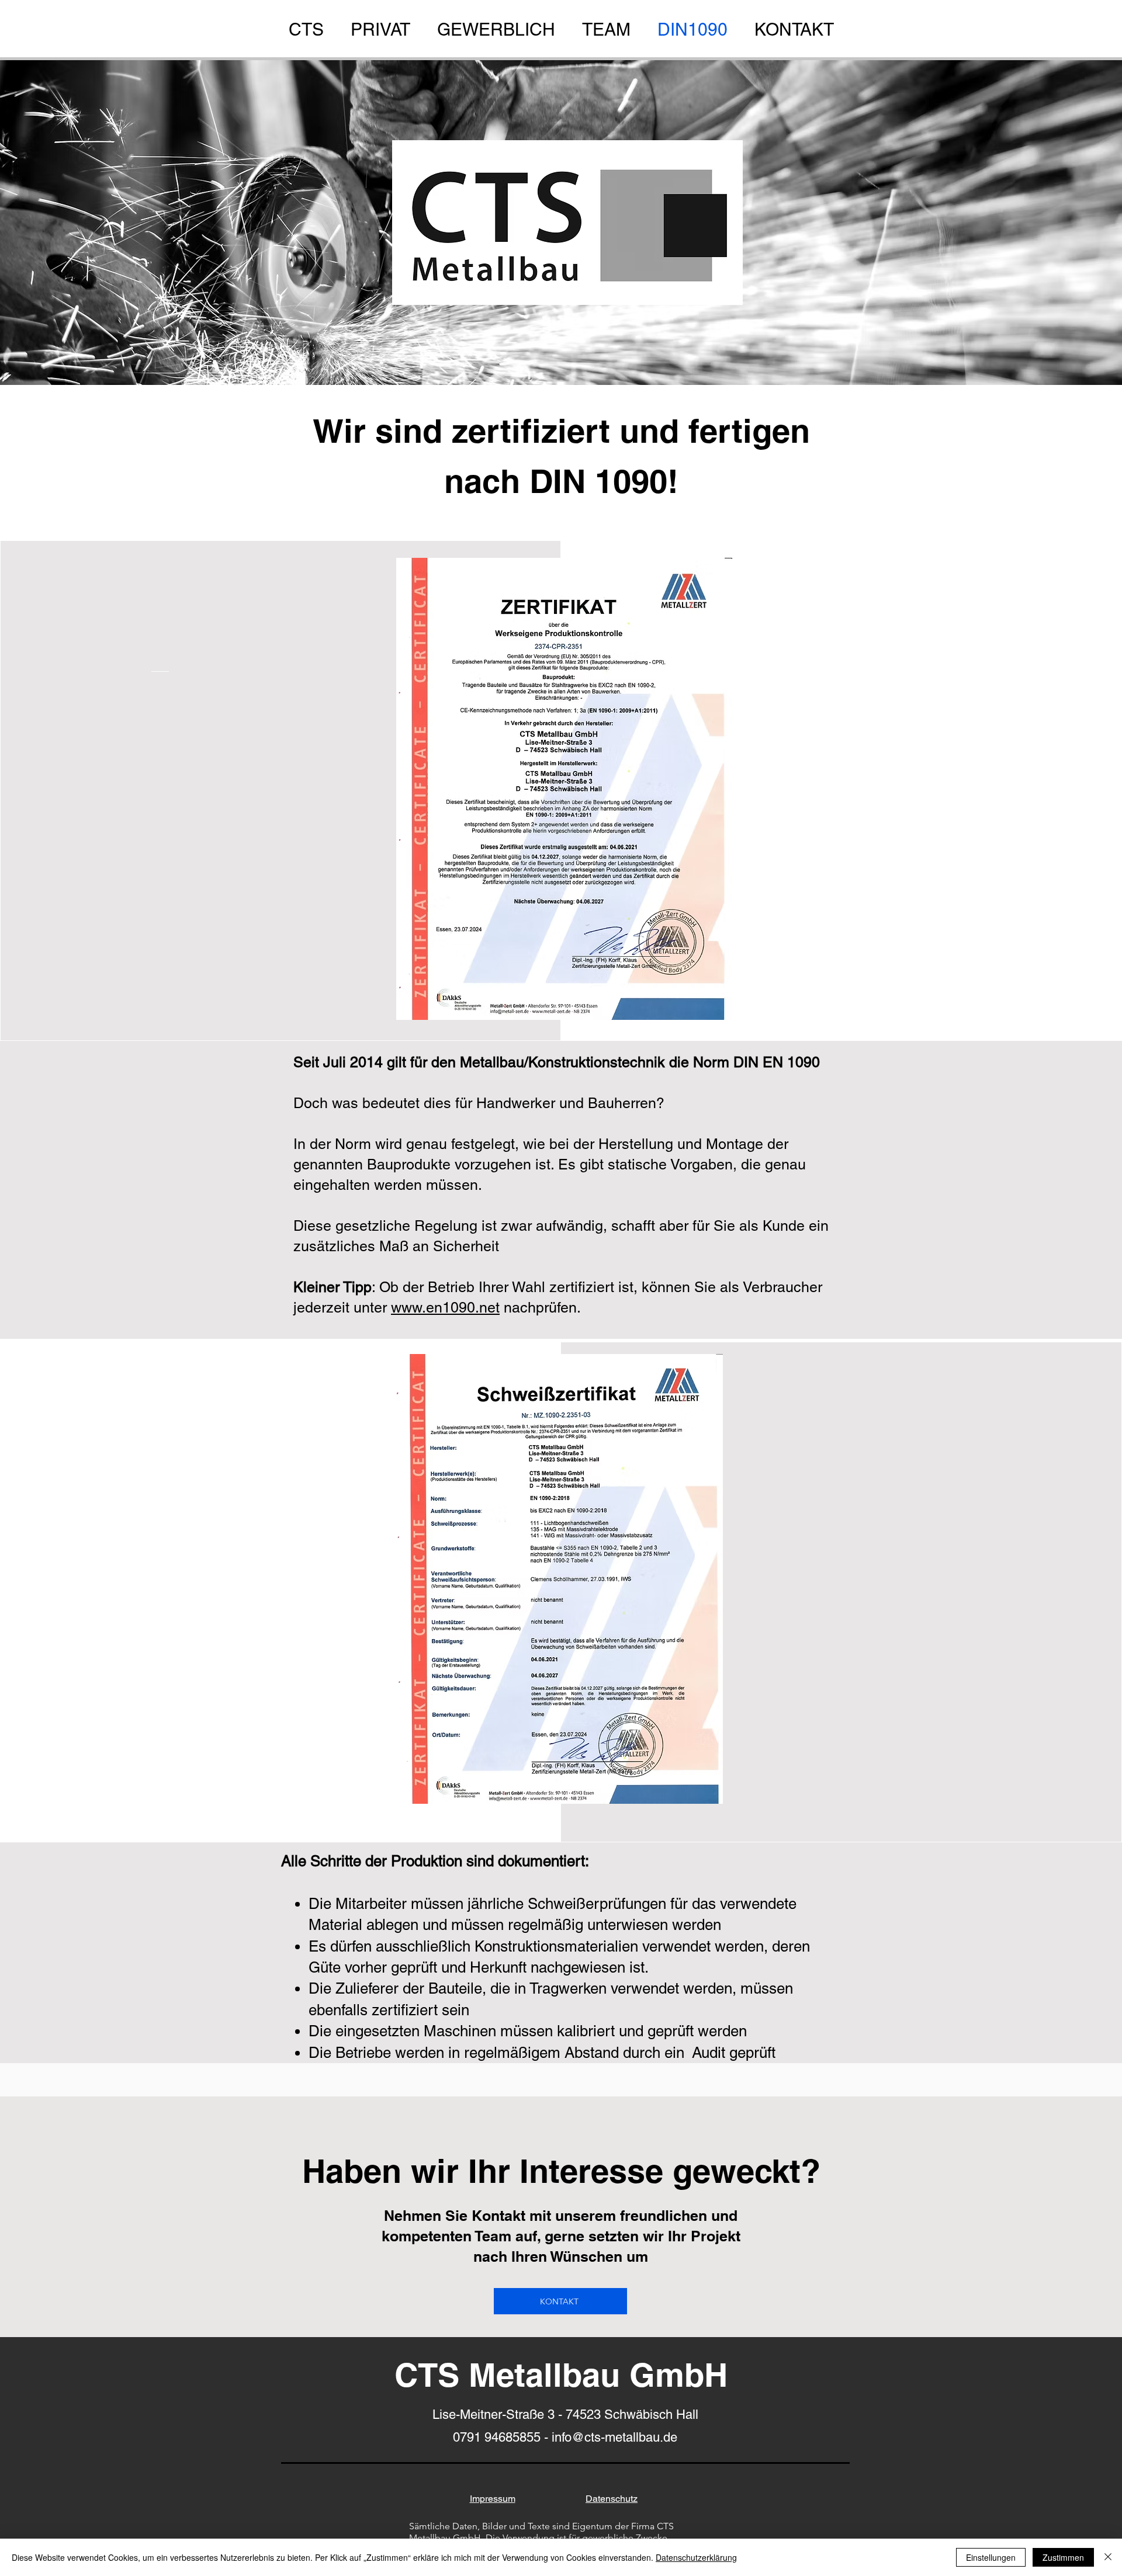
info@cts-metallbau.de (614, 2437)
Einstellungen (991, 2557)
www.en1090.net (445, 1308)
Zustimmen (1063, 2557)
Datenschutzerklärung (696, 2557)
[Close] (1108, 2557)
